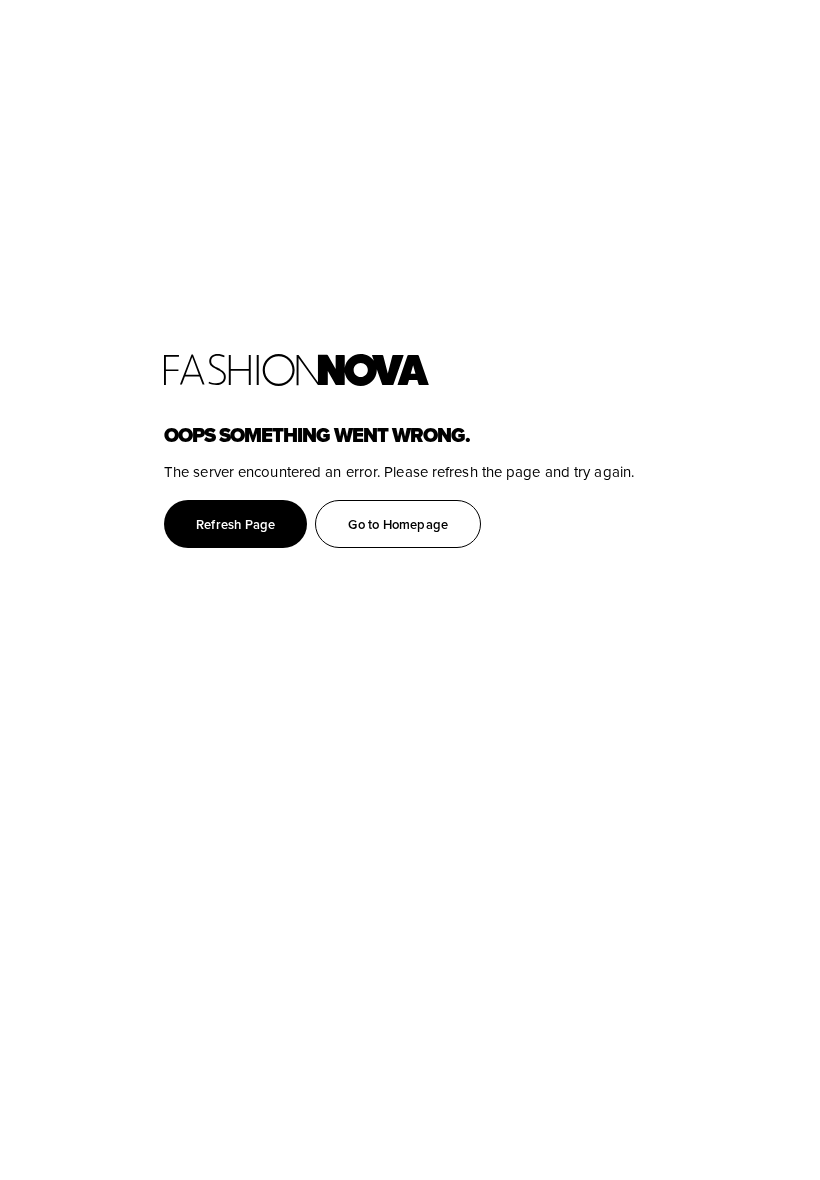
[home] (492, 370)
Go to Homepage (398, 524)
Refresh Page (235, 524)
